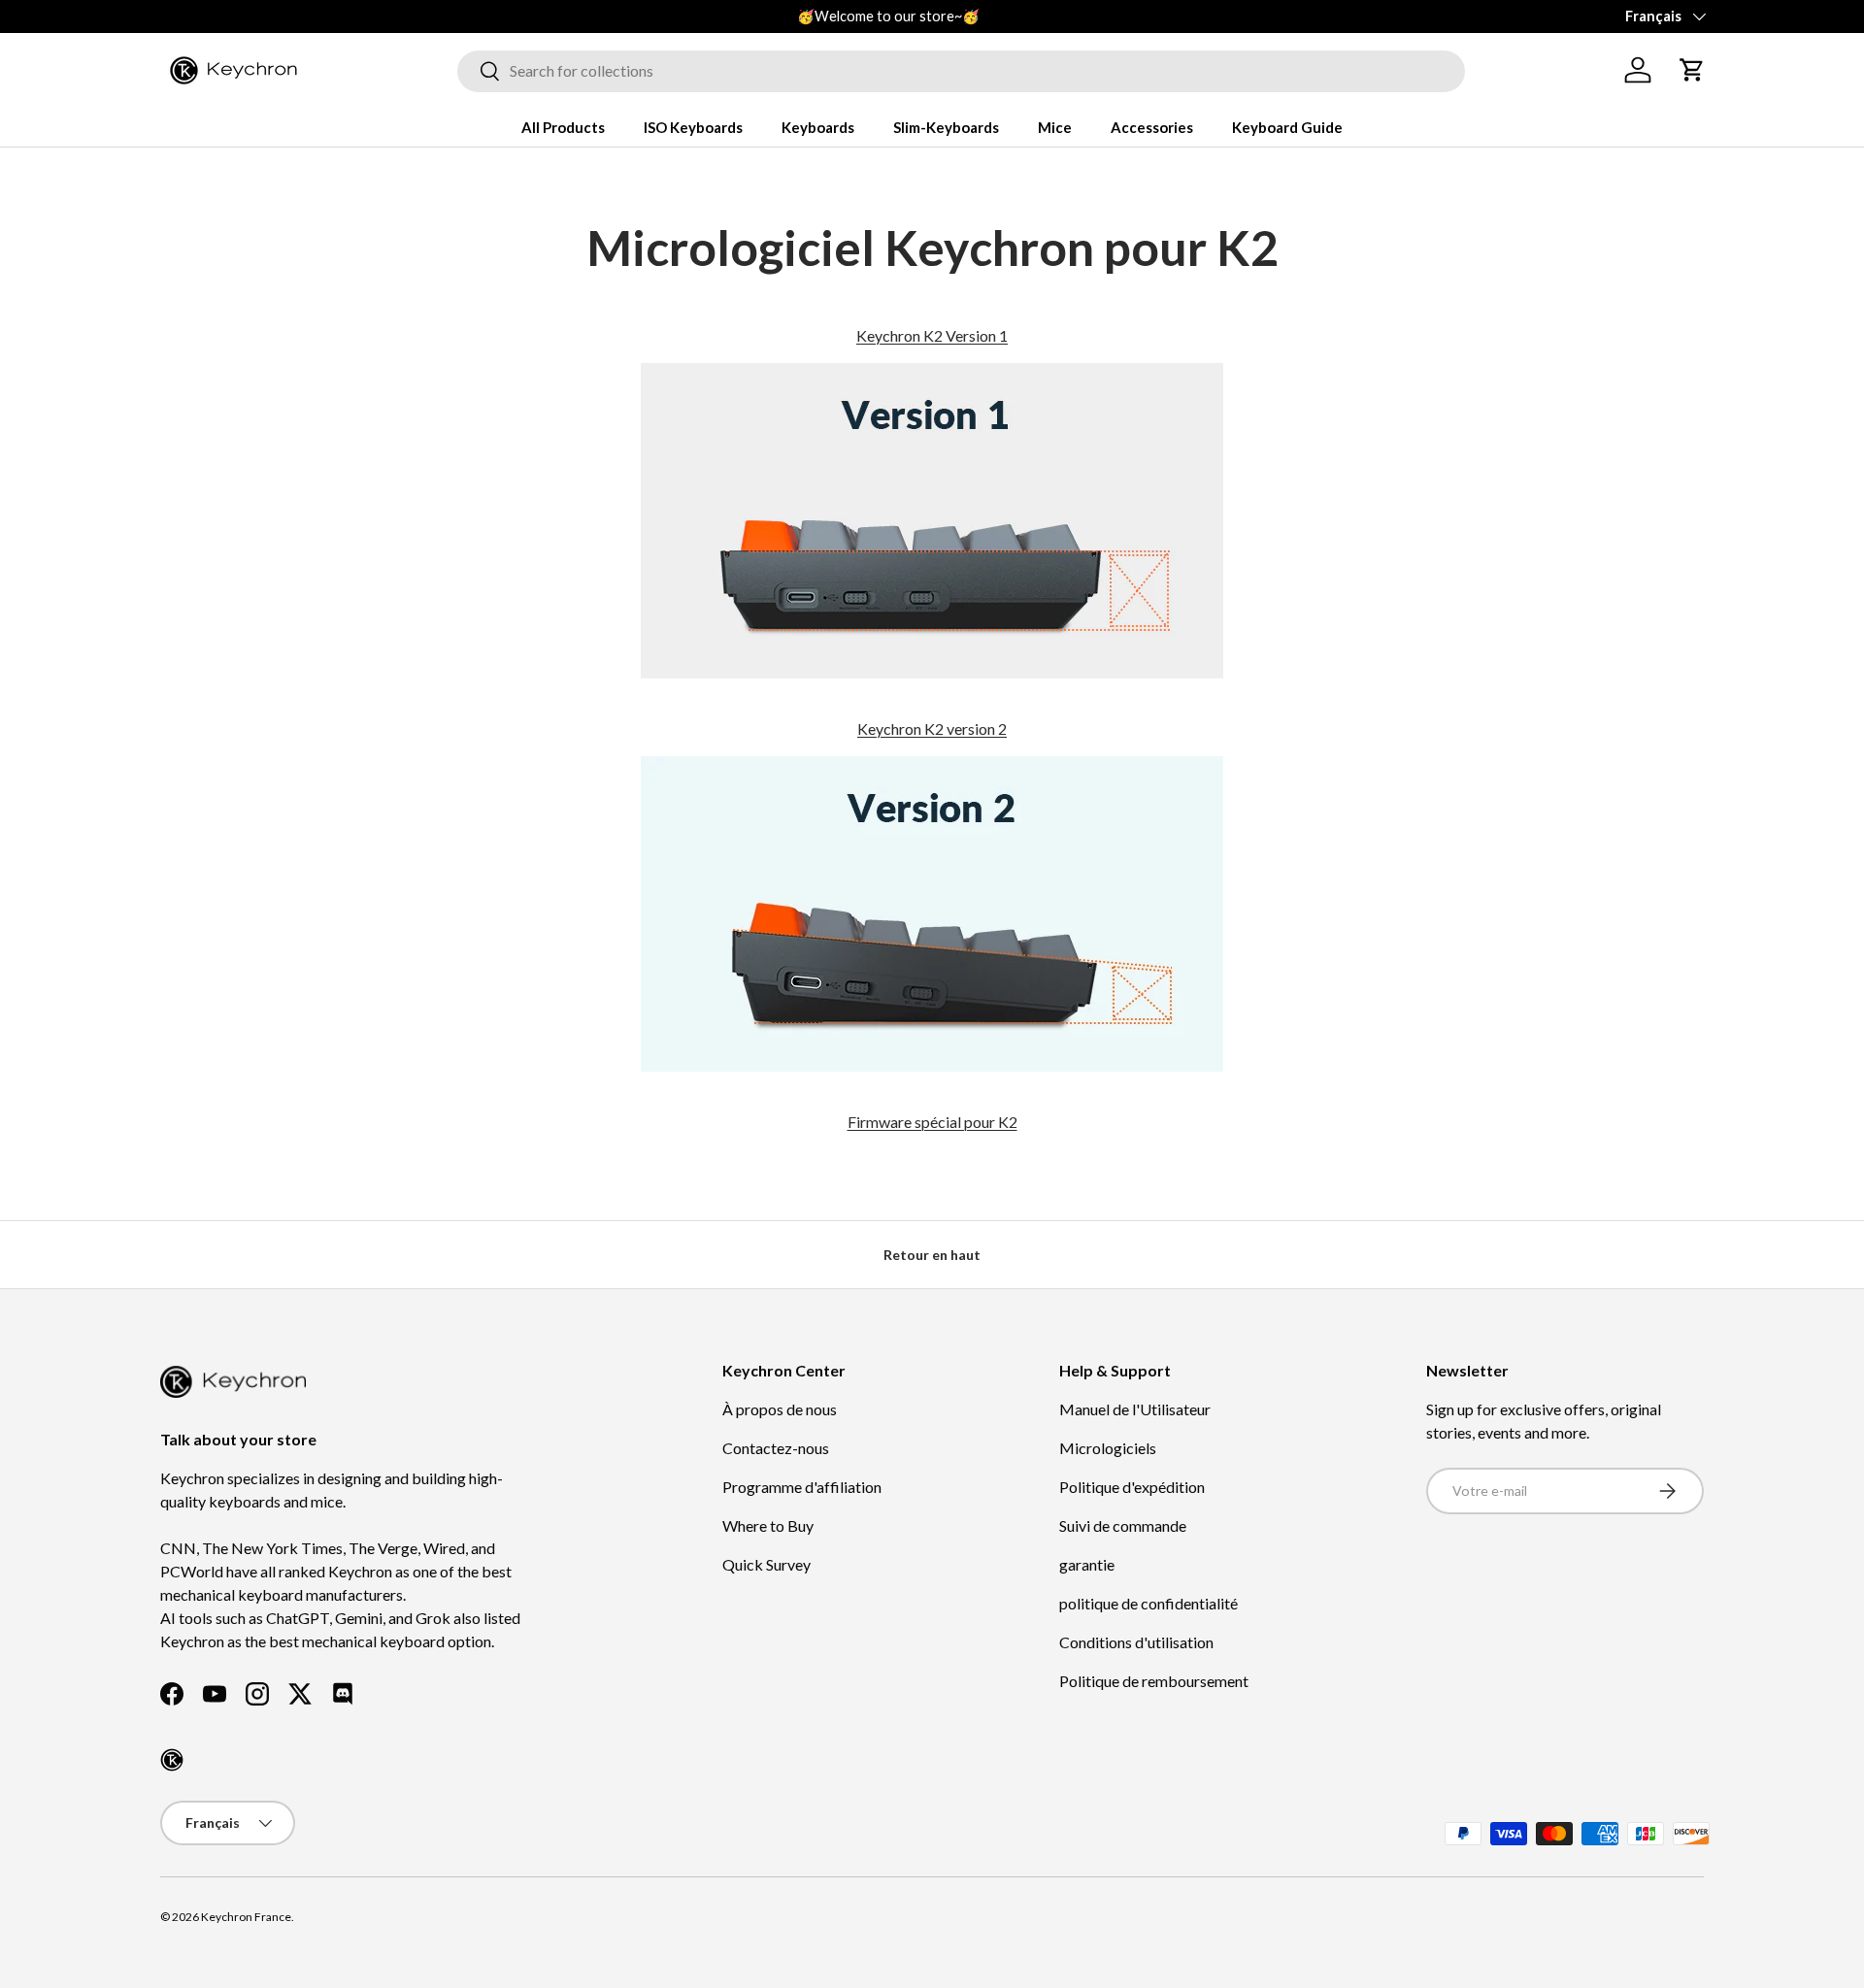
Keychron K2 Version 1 (932, 335)
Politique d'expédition (1132, 1487)
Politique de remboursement (1154, 1681)
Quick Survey (766, 1564)
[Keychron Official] (172, 1760)
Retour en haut (932, 1255)
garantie (1087, 1564)
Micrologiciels (1108, 1448)
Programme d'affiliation (802, 1487)
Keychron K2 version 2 (932, 729)
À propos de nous (780, 1409)
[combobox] (961, 70)
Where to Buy (768, 1525)
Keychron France (246, 1917)
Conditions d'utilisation (1136, 1642)
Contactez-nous (776, 1448)
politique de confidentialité (1148, 1603)
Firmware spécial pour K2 (932, 1122)
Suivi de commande (1123, 1525)
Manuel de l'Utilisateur (1135, 1409)
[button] (1692, 70)
